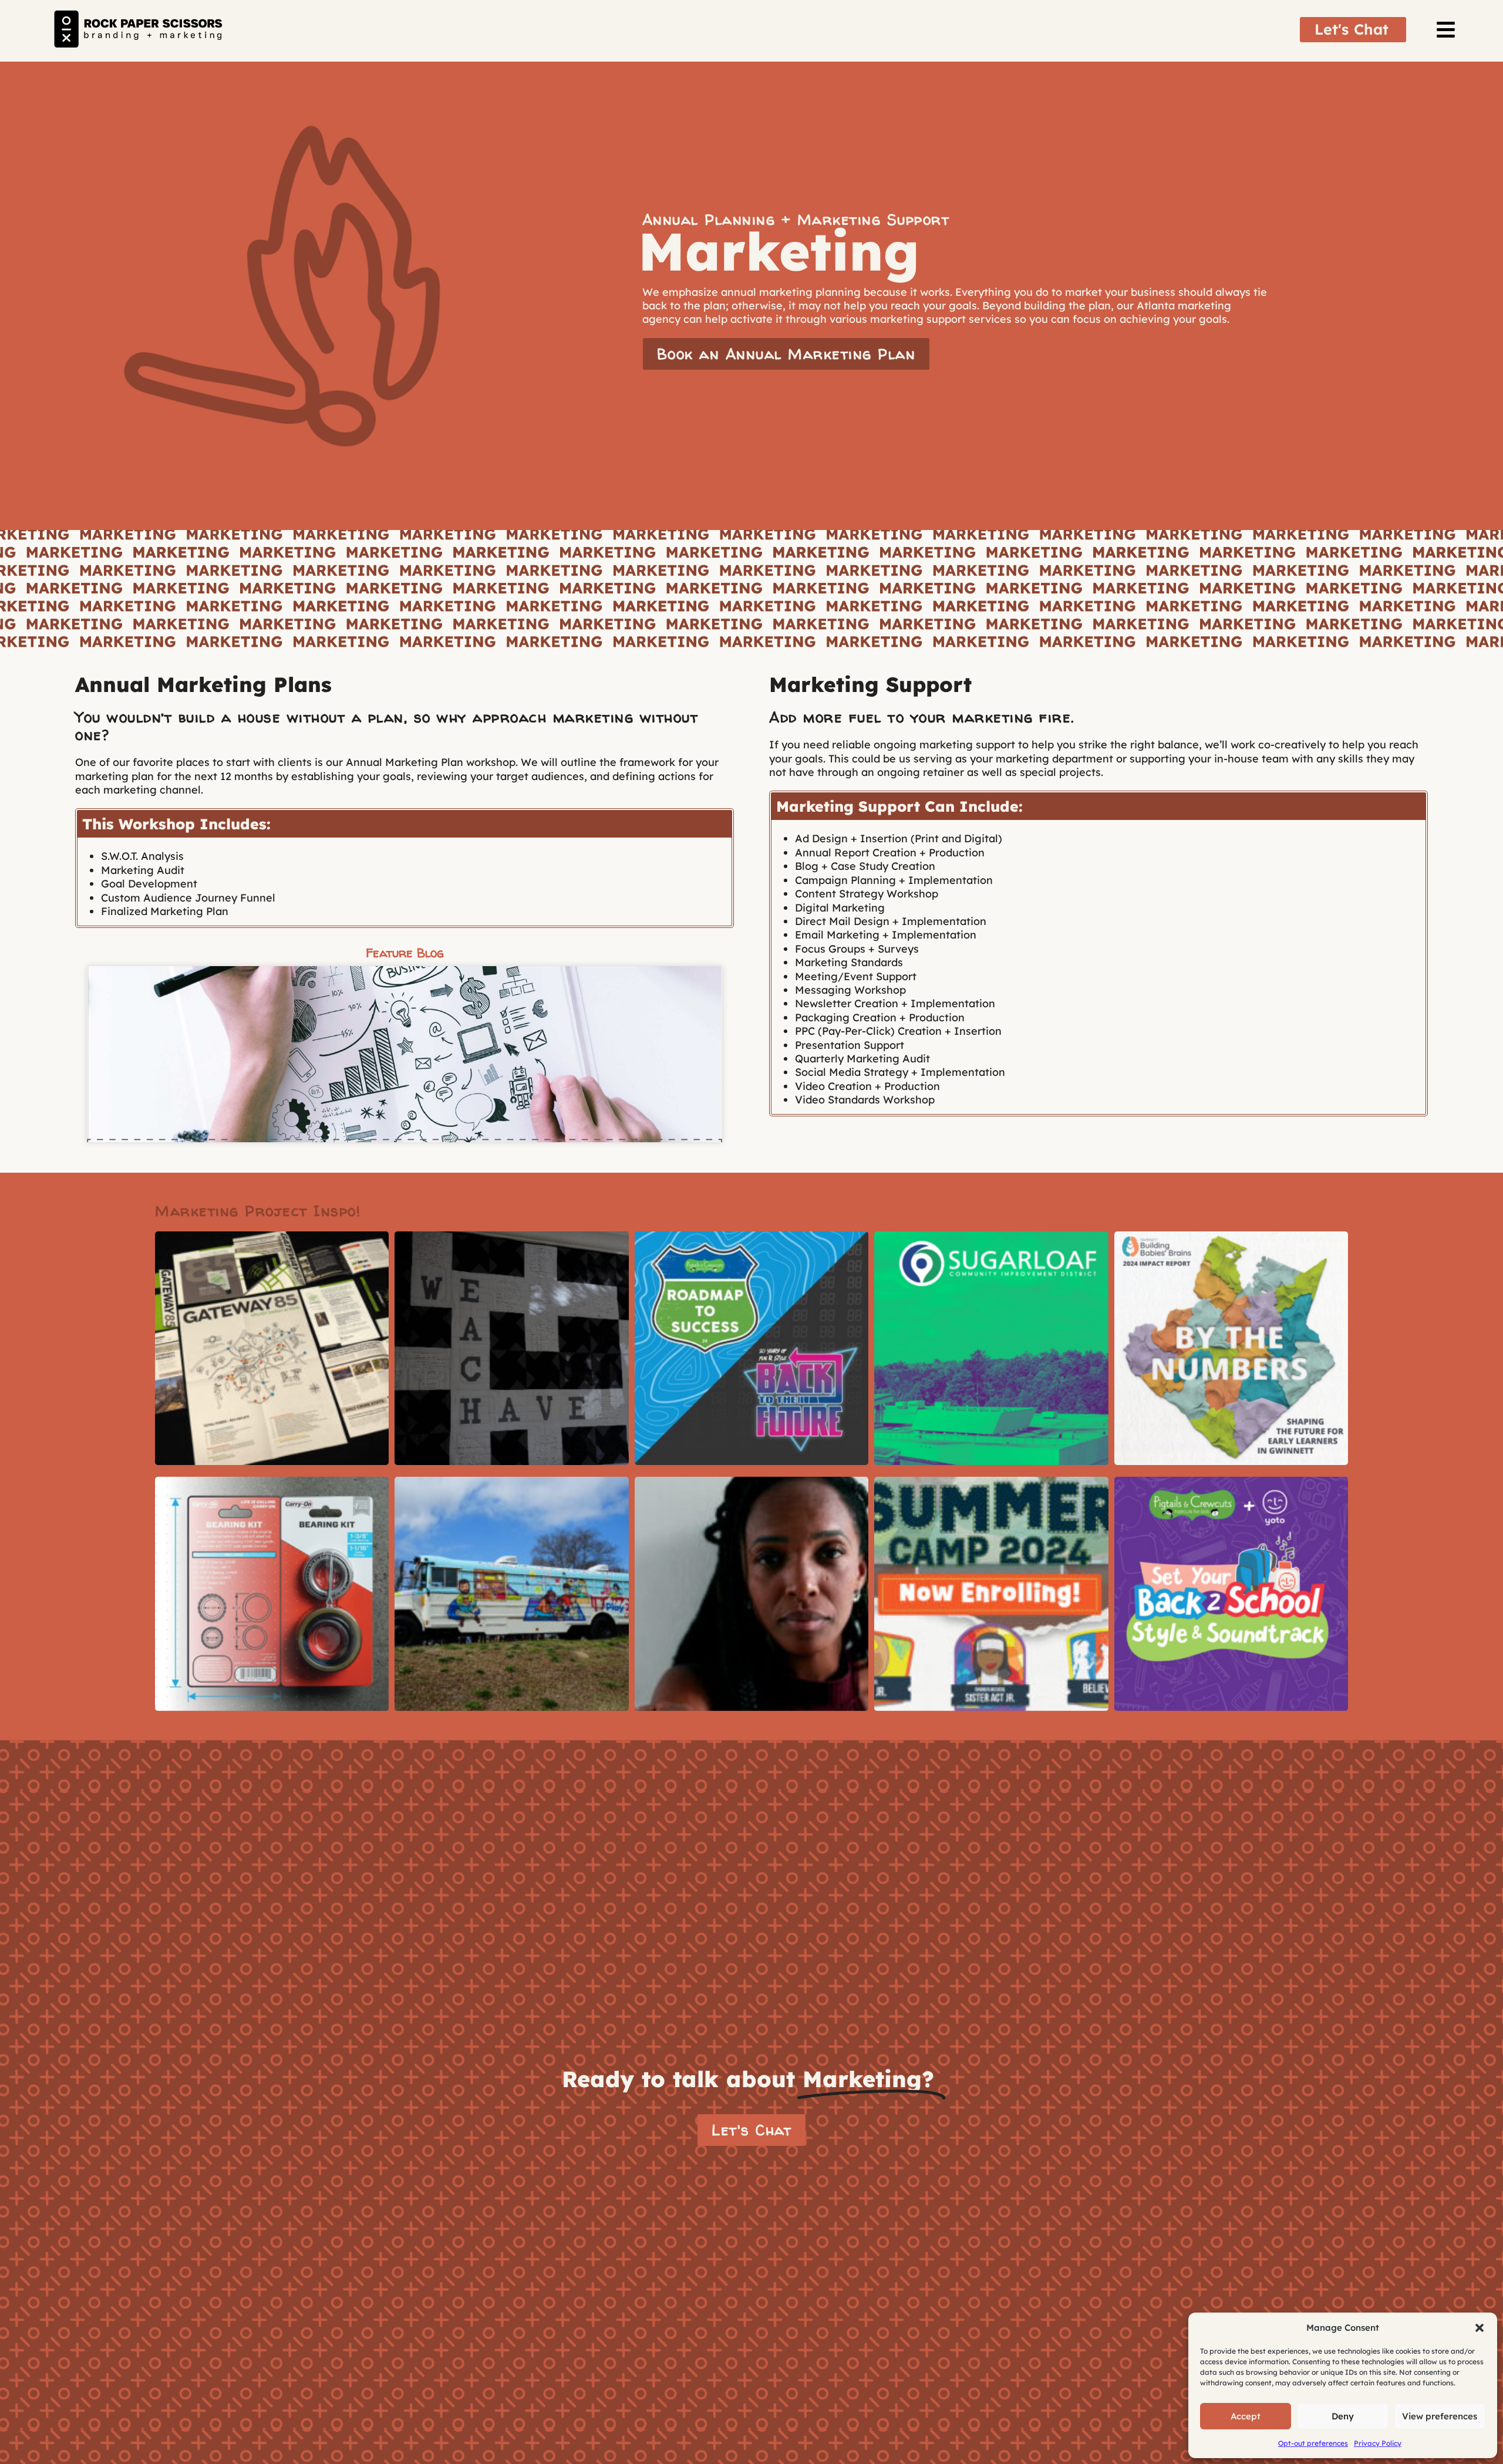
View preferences (1440, 2416)
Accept (1246, 2416)
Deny (1343, 2416)
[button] (1480, 2328)
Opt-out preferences (1313, 2443)
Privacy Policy (1378, 2443)
